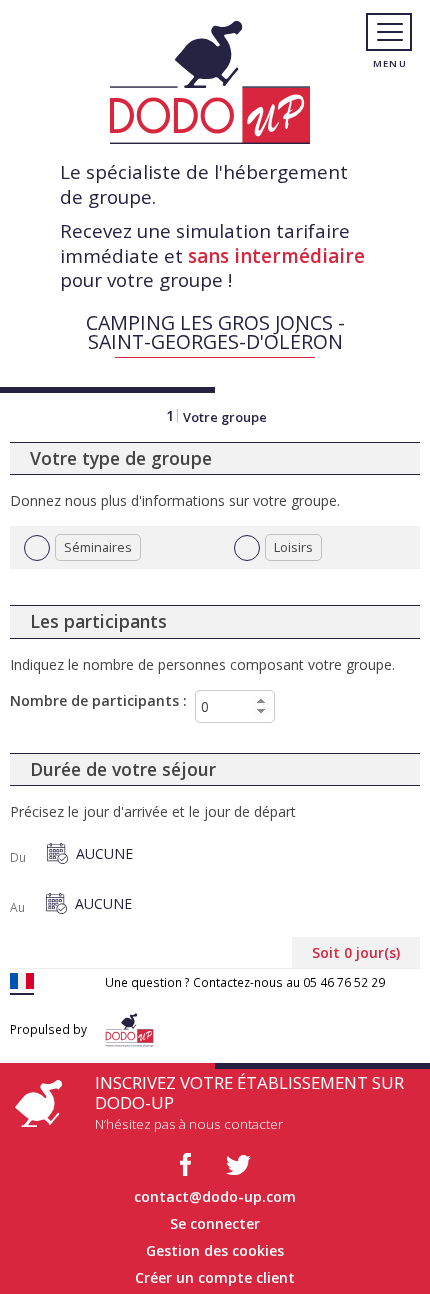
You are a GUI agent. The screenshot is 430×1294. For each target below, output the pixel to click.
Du (18, 858)
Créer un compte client (215, 1277)
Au (17, 908)
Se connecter (215, 1223)
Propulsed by (48, 1029)
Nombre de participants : (98, 700)
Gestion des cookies (215, 1250)
